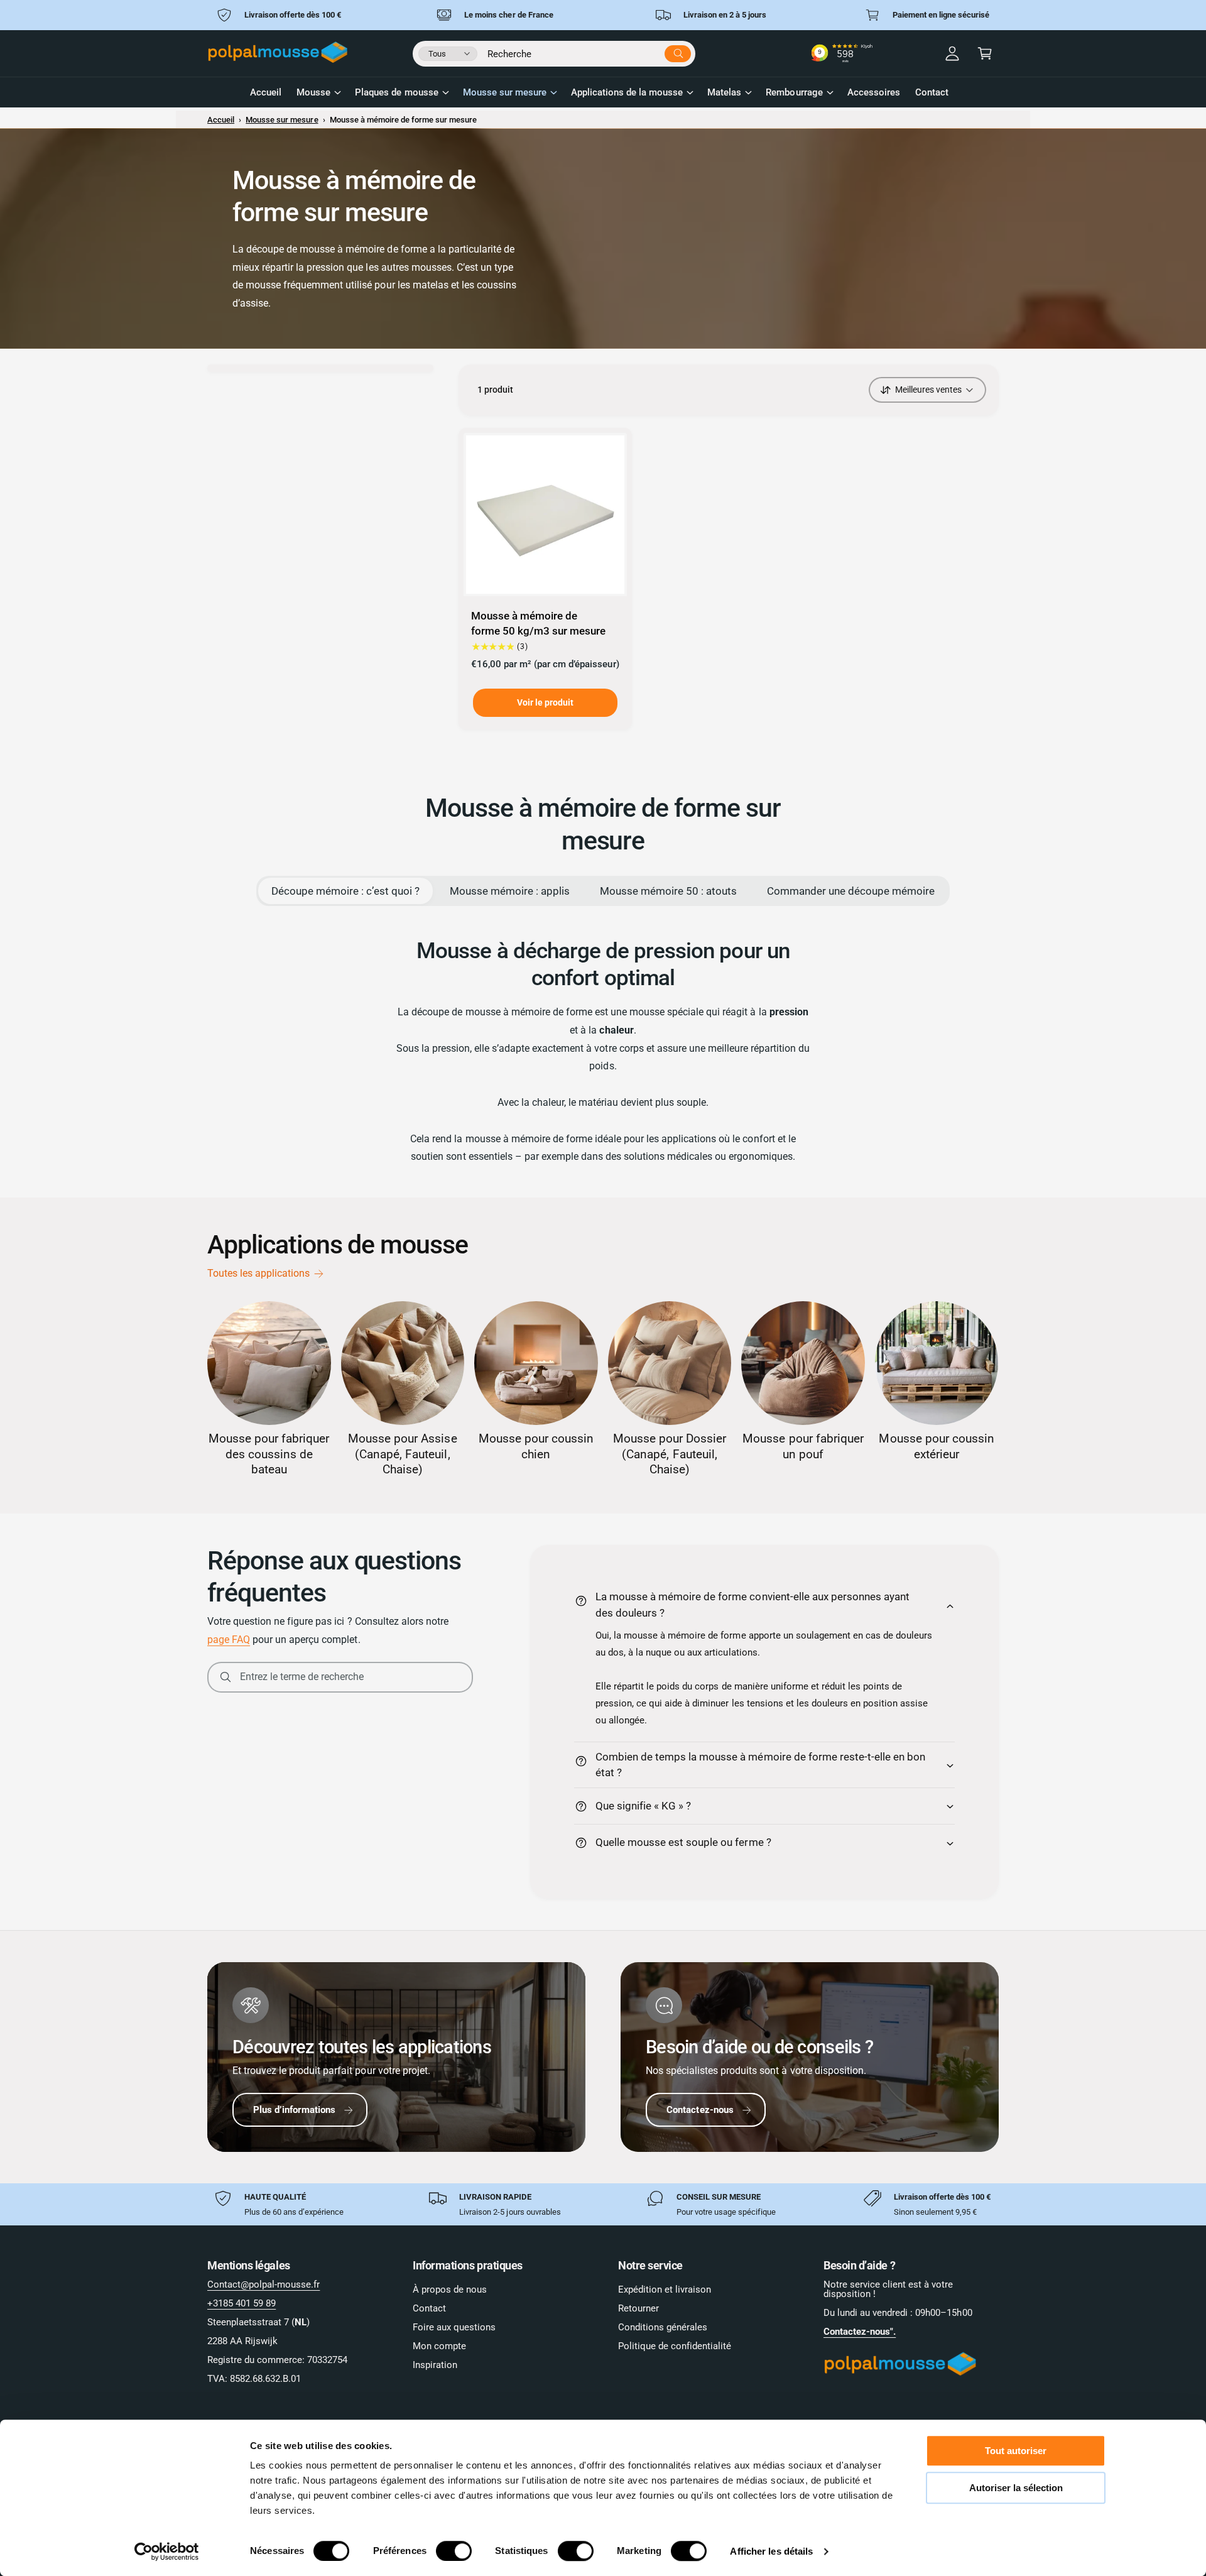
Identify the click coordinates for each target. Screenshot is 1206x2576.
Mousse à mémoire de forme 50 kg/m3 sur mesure (538, 623)
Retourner (638, 2308)
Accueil (221, 120)
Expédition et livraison (665, 2289)
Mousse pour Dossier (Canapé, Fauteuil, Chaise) (670, 1454)
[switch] (454, 2551)
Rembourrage (794, 92)
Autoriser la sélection (1016, 2488)
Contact (429, 2308)
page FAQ (229, 1640)
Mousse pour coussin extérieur (936, 1446)
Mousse (313, 92)
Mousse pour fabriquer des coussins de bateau (269, 1454)
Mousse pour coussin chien (536, 1446)
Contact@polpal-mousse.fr (263, 2284)
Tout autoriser (1016, 2451)
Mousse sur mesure (505, 92)
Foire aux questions (454, 2327)
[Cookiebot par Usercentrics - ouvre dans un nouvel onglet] (167, 2551)
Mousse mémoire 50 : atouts (668, 891)
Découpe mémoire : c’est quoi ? (345, 891)
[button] (985, 53)
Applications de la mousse (627, 92)
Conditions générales (663, 2327)
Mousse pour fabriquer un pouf (803, 1446)
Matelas (724, 92)
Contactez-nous (700, 2110)
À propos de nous (450, 2289)
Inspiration (435, 2365)
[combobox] (589, 52)
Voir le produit (545, 702)
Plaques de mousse (396, 92)
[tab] (345, 891)
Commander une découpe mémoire (851, 891)
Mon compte (439, 2346)
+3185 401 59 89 (242, 2303)
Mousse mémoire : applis (510, 891)
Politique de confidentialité (675, 2346)
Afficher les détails (771, 2551)
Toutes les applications (258, 1273)
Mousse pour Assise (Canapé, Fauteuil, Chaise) (402, 1454)
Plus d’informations (294, 2110)
